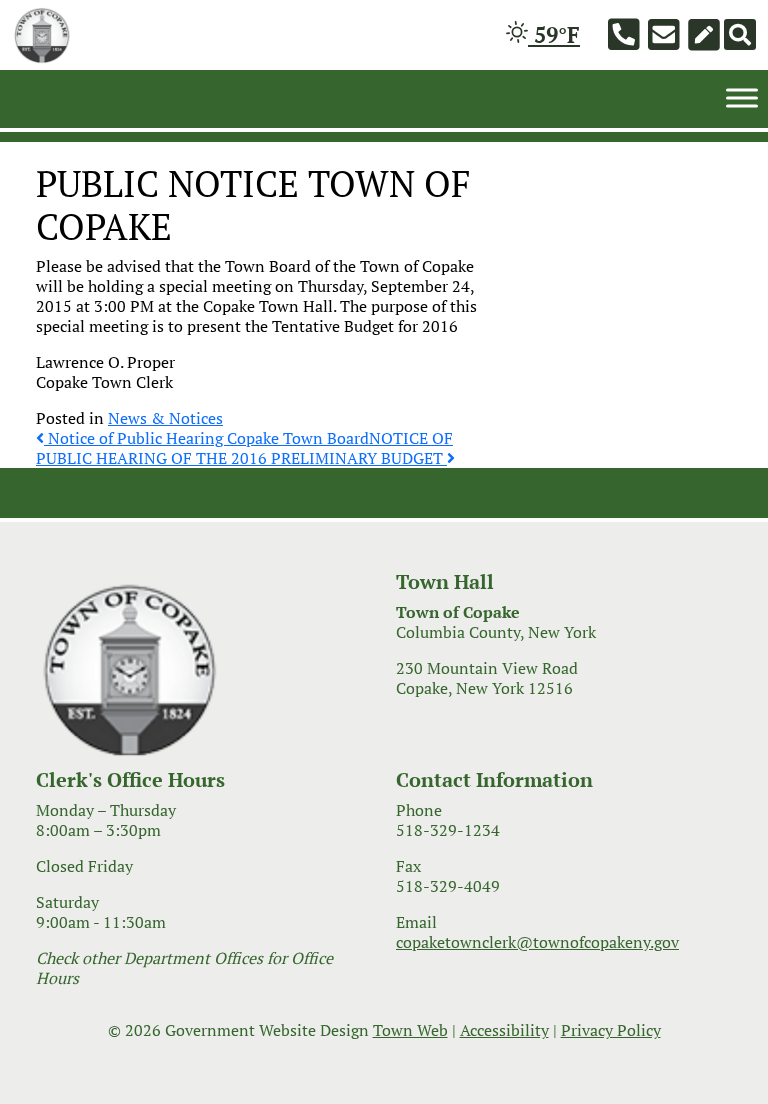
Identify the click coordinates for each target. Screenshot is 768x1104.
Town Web (410, 1030)
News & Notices (165, 418)
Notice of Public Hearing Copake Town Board (206, 438)
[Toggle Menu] (742, 97)
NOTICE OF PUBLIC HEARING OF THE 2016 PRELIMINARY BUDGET (244, 448)
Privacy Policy (611, 1030)
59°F (554, 34)
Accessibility (504, 1030)
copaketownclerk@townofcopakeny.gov (537, 942)
